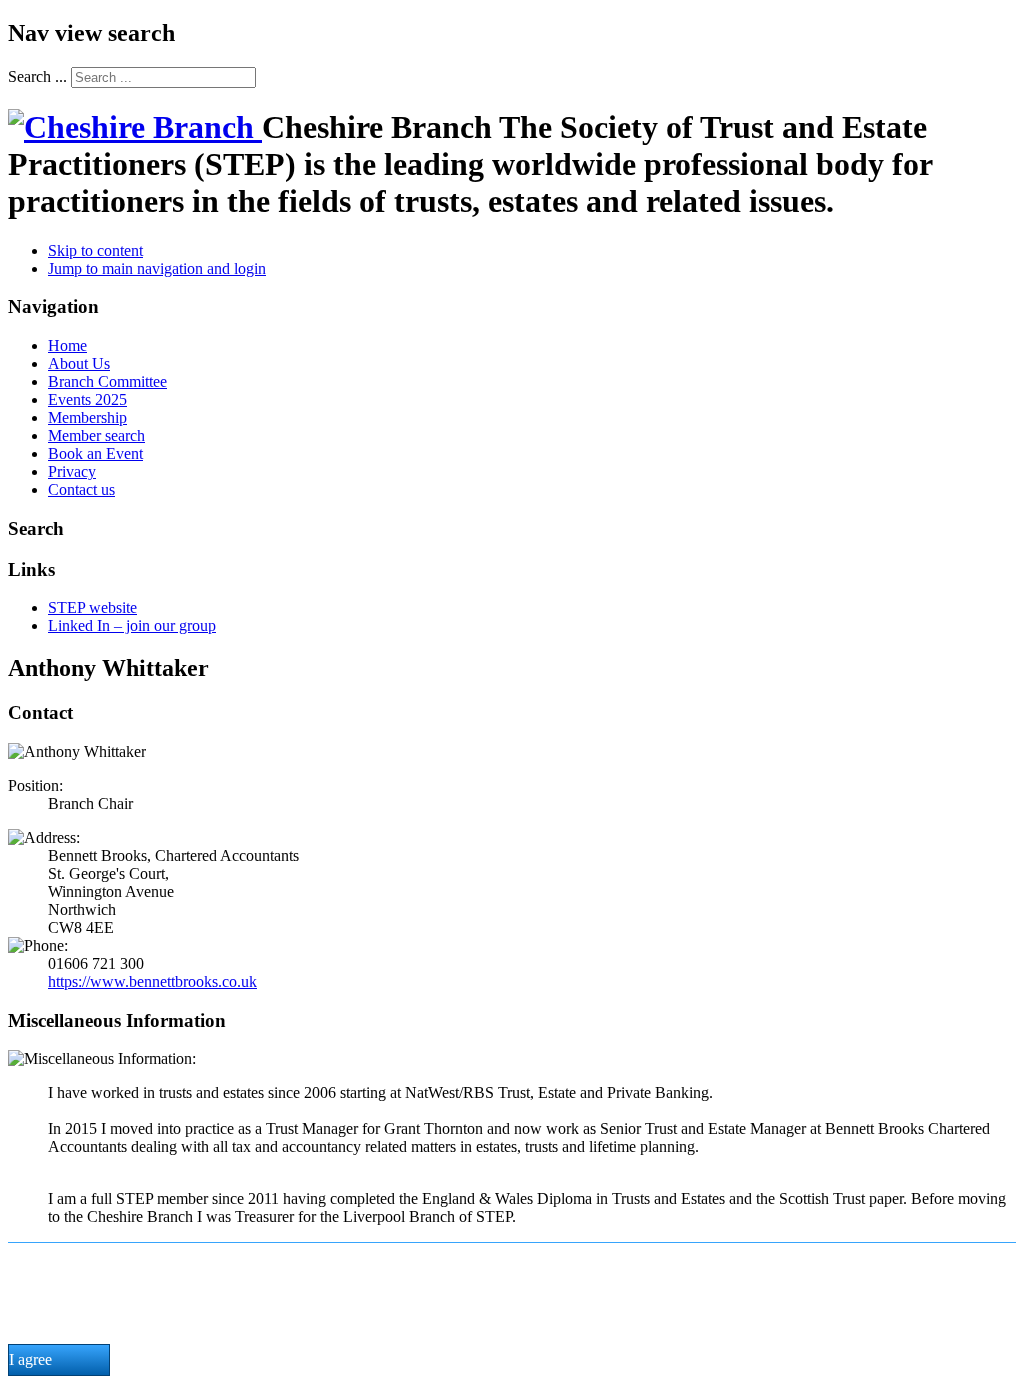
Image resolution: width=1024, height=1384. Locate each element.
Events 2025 (87, 399)
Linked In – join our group (132, 625)
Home (67, 345)
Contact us (81, 489)
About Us (79, 363)
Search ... (37, 76)
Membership (87, 417)
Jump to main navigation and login (157, 268)
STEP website (92, 607)
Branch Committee (107, 381)
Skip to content (95, 250)
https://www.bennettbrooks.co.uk (152, 981)
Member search (96, 435)
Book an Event (95, 453)
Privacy (72, 471)
